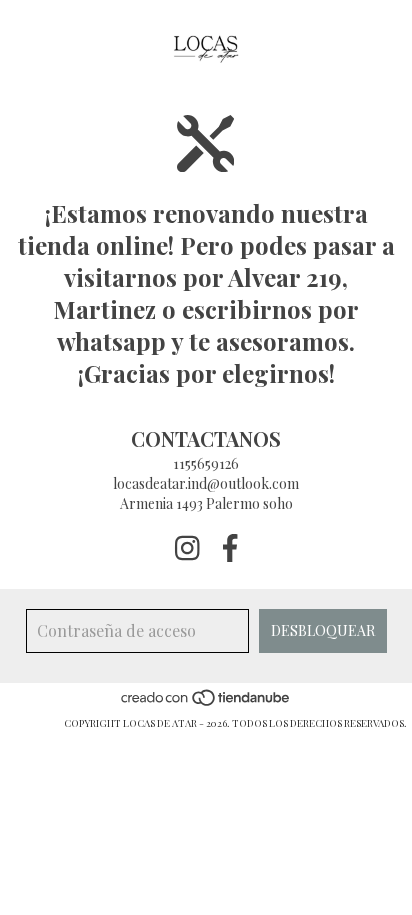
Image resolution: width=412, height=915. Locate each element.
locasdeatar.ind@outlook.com (206, 483)
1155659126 (206, 463)
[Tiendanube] (206, 703)
